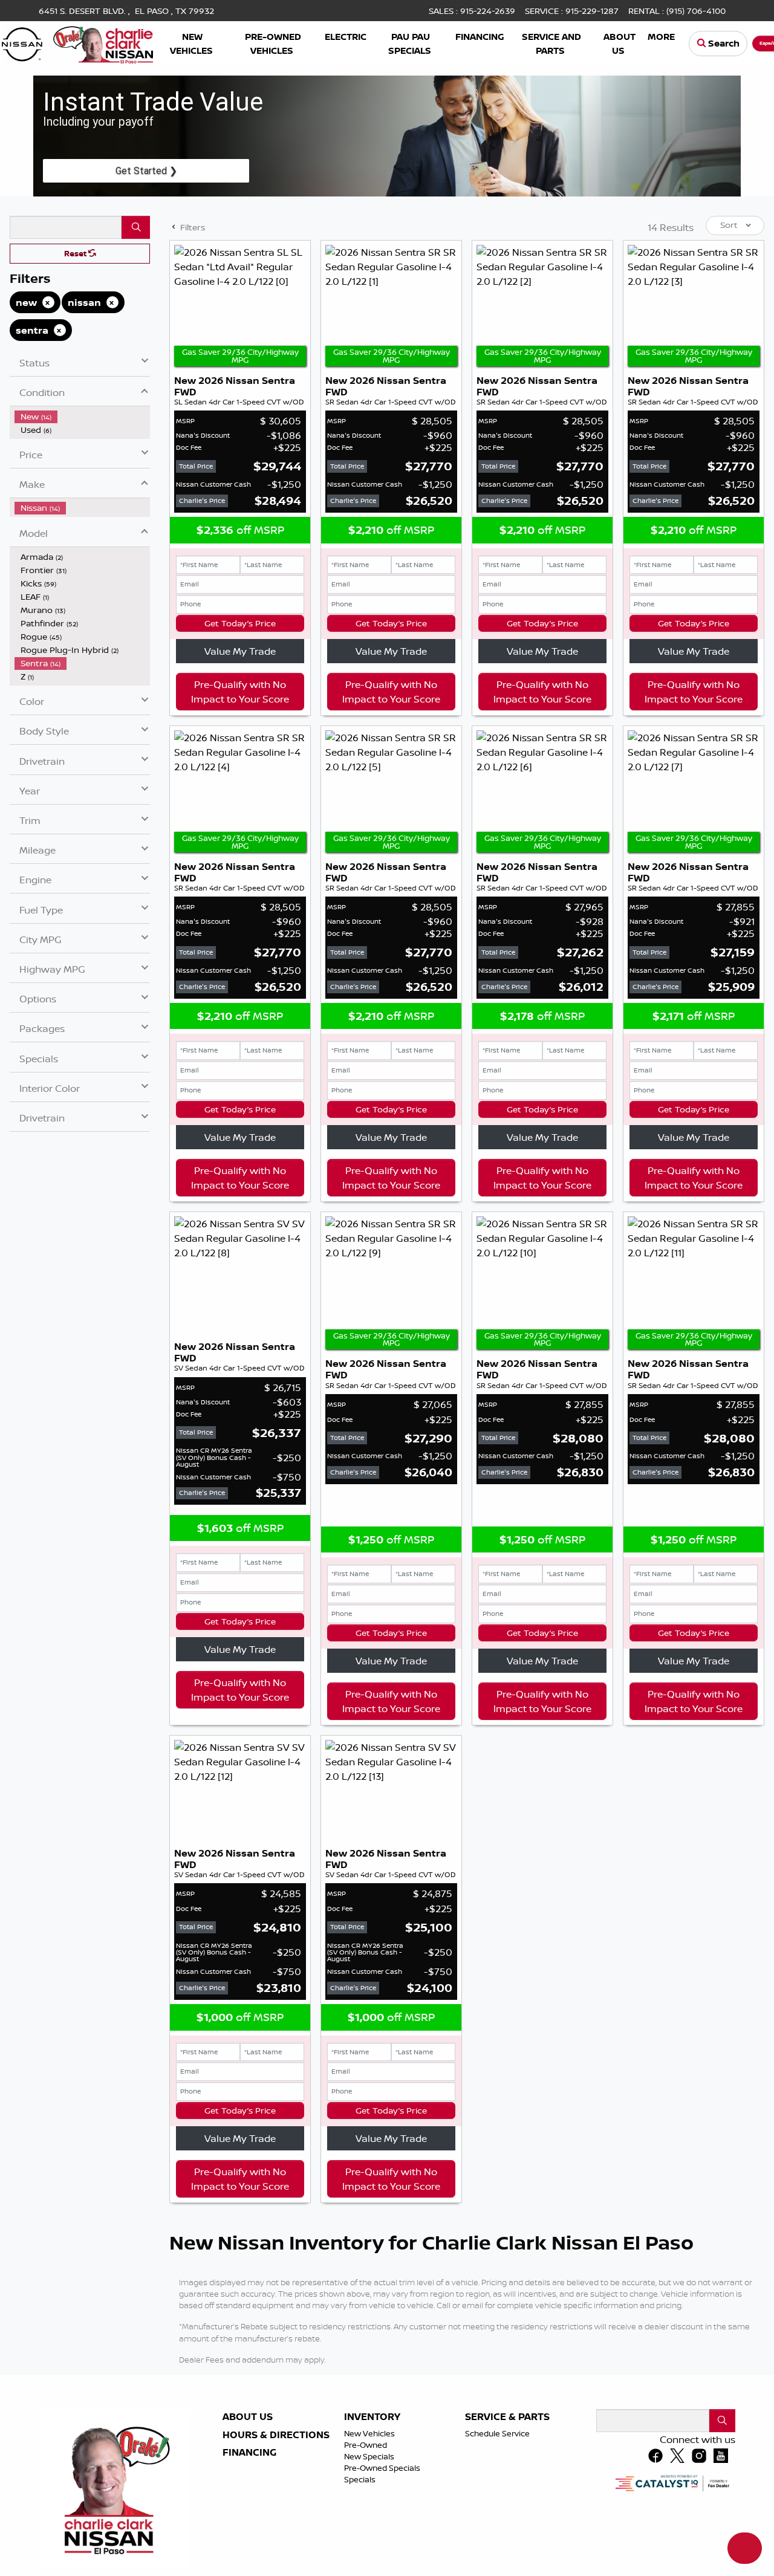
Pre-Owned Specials (382, 2468)
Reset (76, 253)
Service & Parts (507, 2417)
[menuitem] (82, 417)
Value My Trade (240, 651)
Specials (360, 2479)
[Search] (136, 227)
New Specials (369, 2456)
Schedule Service (497, 2433)
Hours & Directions (276, 2435)
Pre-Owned (366, 2445)
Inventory (372, 2417)
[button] (192, 44)
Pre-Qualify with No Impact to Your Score (240, 692)
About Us (248, 2417)
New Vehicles (369, 2433)
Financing (249, 2453)
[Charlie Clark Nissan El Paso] (77, 42)
